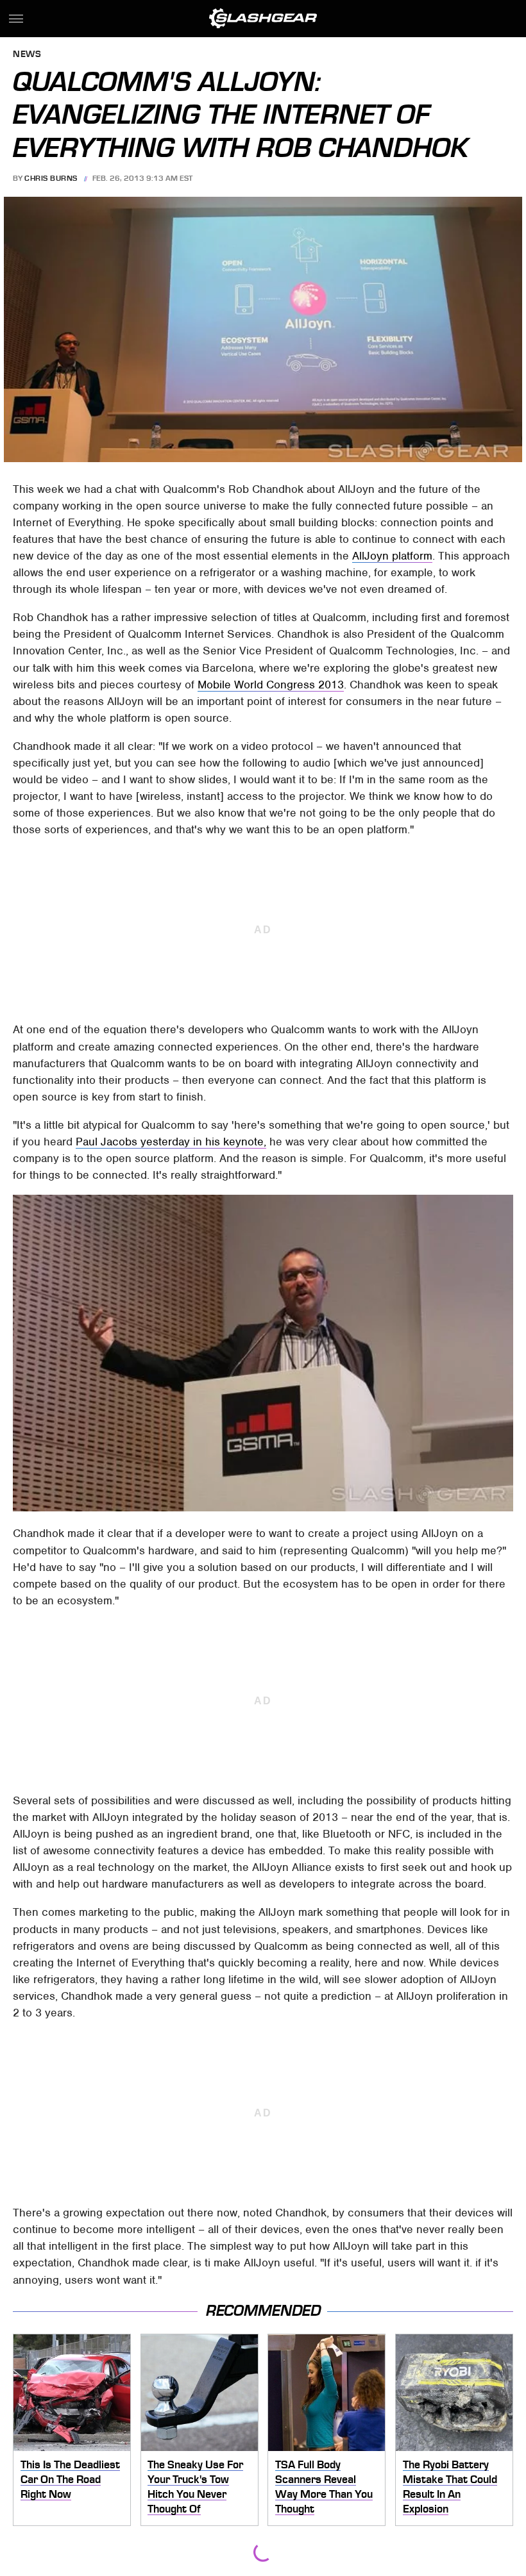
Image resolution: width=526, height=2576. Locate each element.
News (27, 55)
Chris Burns (51, 178)
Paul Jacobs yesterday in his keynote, (171, 1142)
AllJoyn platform (392, 556)
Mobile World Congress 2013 (271, 685)
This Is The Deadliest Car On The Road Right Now (70, 2479)
